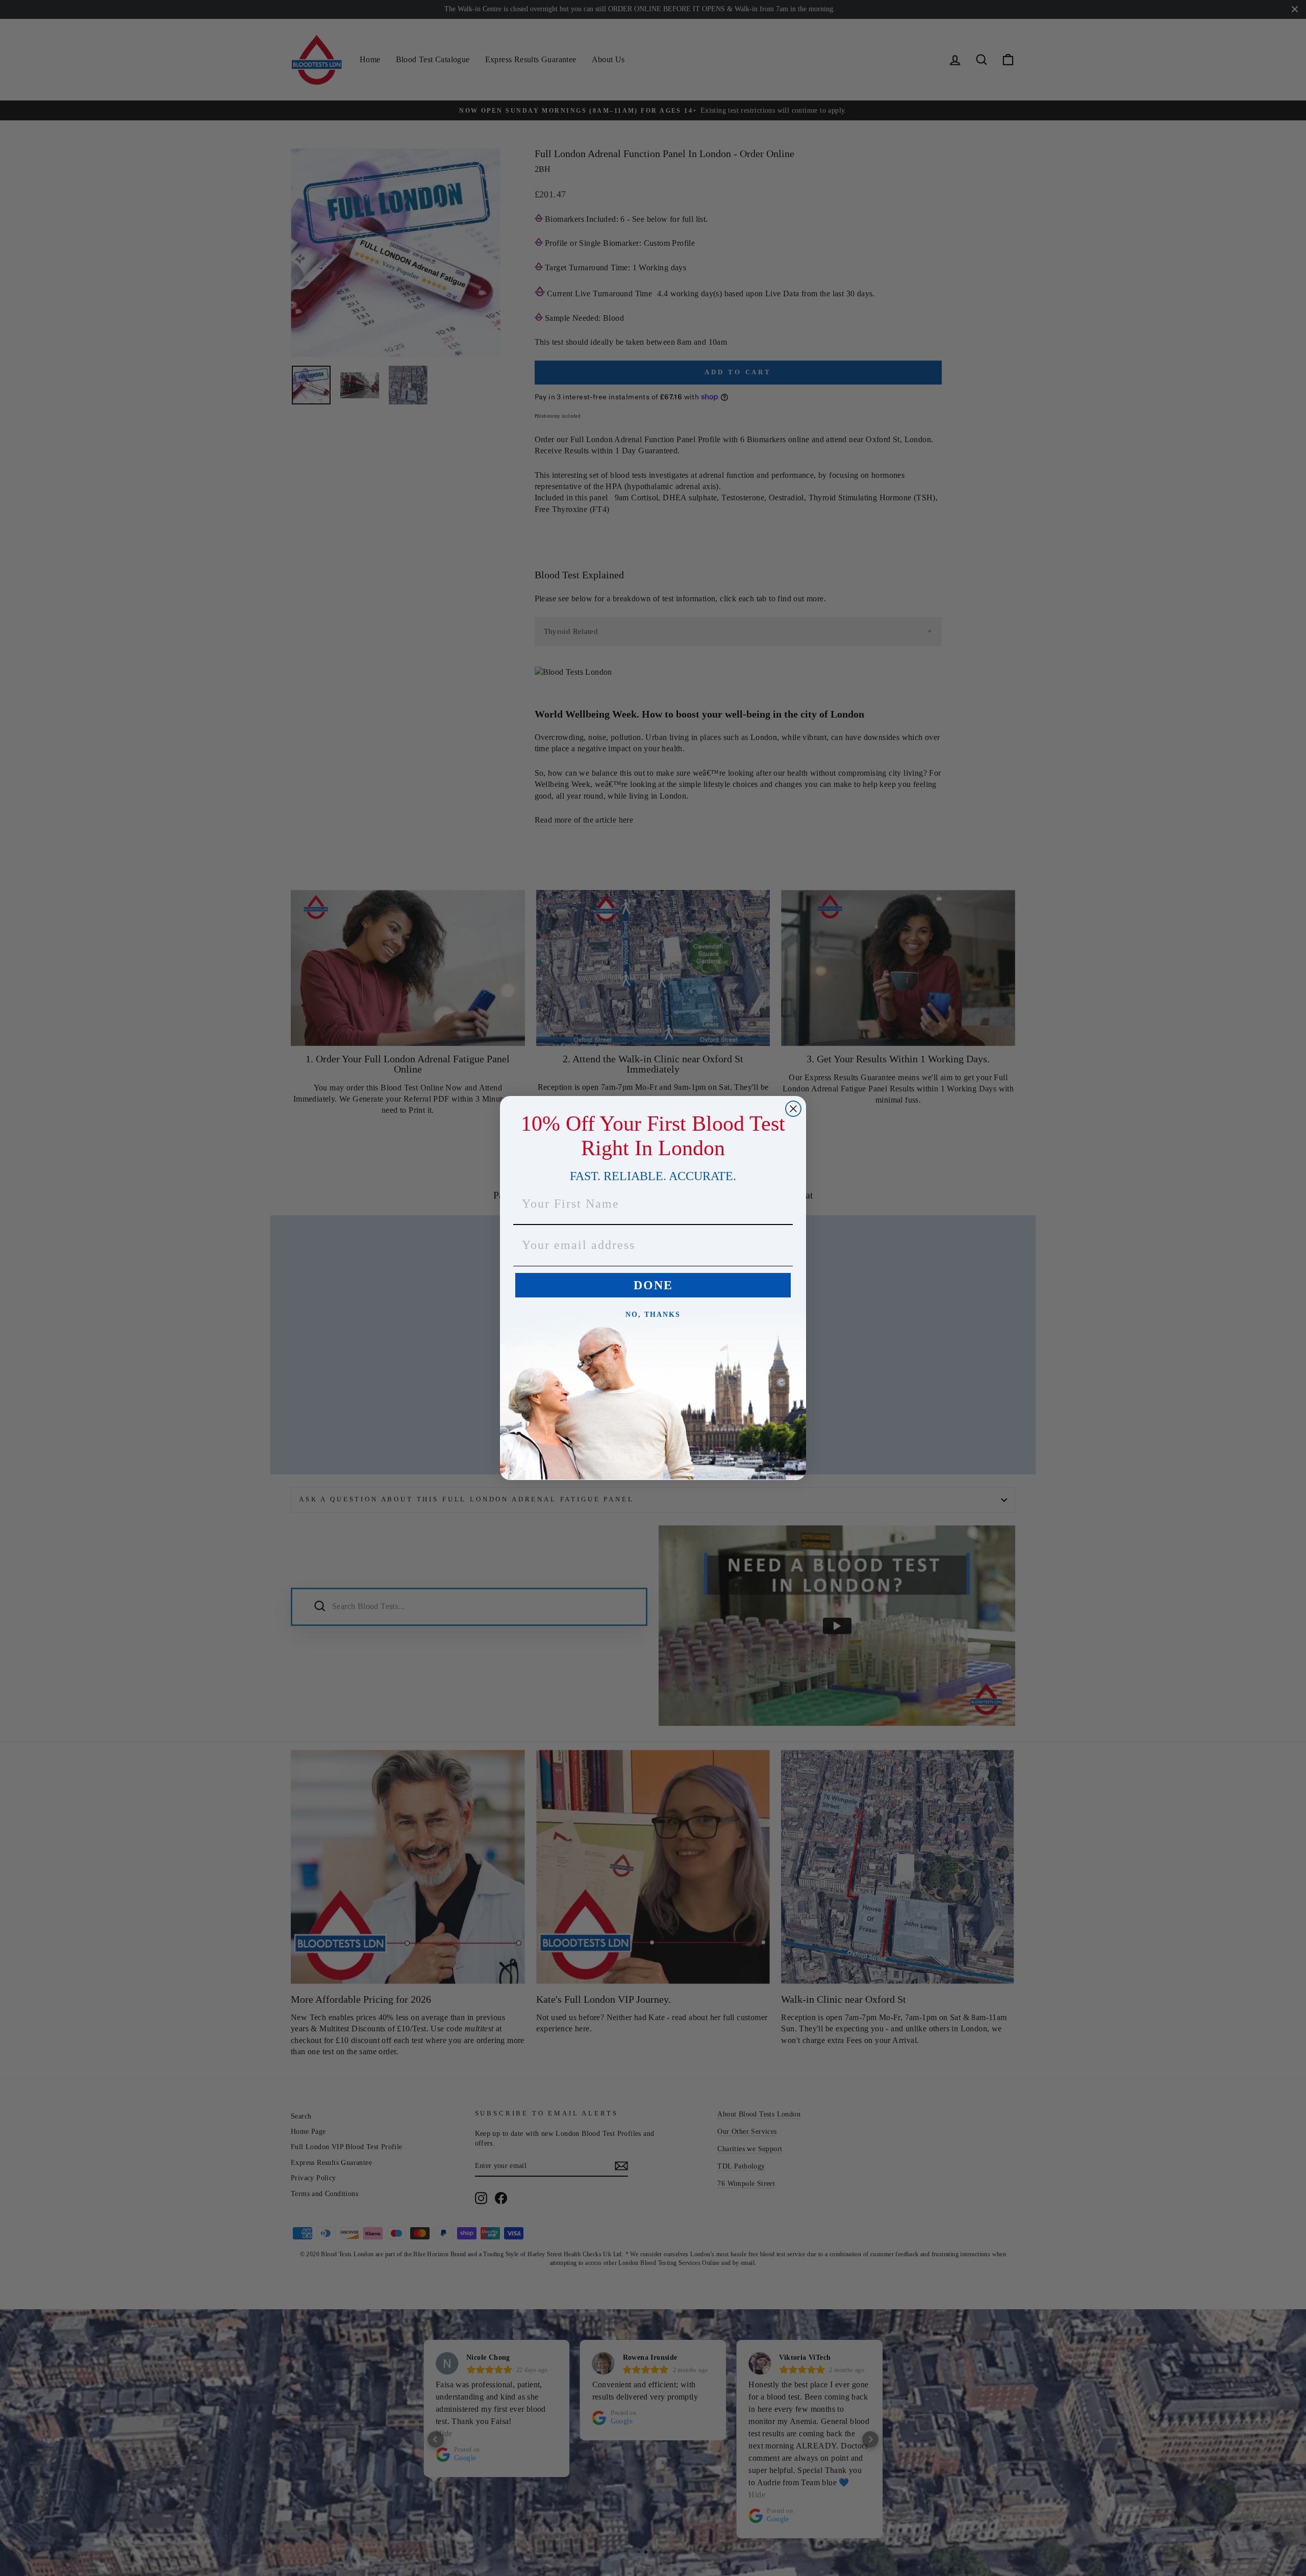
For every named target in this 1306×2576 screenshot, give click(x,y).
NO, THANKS (653, 1315)
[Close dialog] (793, 1109)
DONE (653, 1285)
